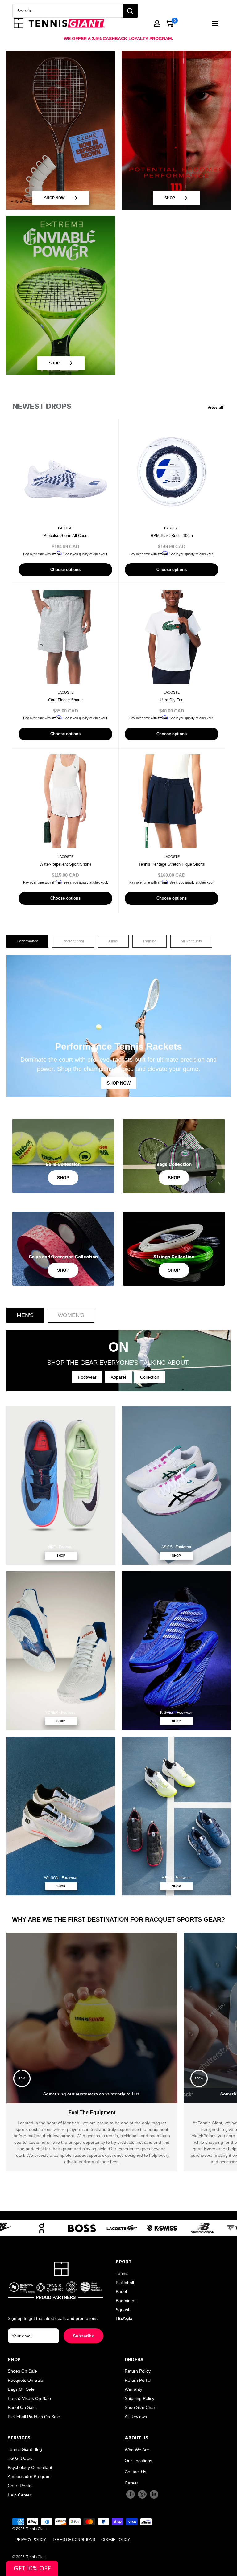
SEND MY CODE (119, 1342)
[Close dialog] (231, 1211)
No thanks (118, 1357)
